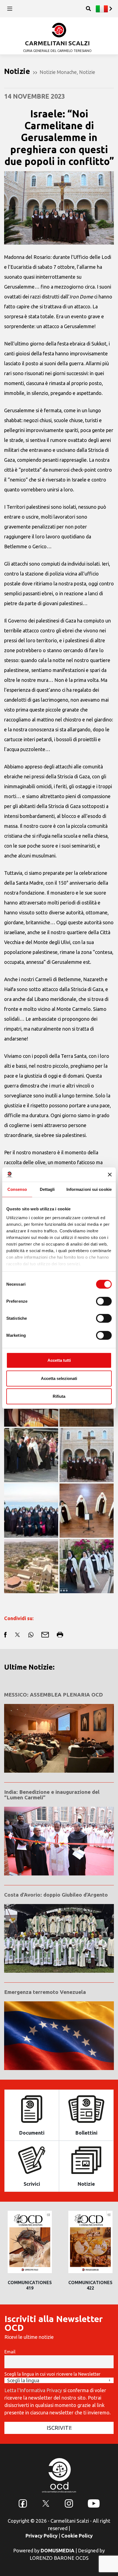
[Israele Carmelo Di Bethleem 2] (87, 1566)
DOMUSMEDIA (57, 2550)
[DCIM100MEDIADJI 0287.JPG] (31, 1566)
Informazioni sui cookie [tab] (89, 1189)
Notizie (87, 72)
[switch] (104, 1301)
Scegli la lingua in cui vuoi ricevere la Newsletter (52, 2374)
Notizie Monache (58, 72)
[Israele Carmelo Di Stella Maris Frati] (31, 1455)
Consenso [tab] (17, 1189)
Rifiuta (59, 1396)
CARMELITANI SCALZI (57, 43)
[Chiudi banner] (110, 1175)
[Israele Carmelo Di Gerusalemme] (87, 1511)
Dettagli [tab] (47, 1189)
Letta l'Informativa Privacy (33, 2390)
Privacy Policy (42, 2536)
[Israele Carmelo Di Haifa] (31, 1511)
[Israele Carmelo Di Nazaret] (87, 1455)
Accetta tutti (59, 1360)
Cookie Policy (77, 2536)
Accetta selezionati (59, 1378)
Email (10, 2352)
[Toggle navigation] (10, 9)
